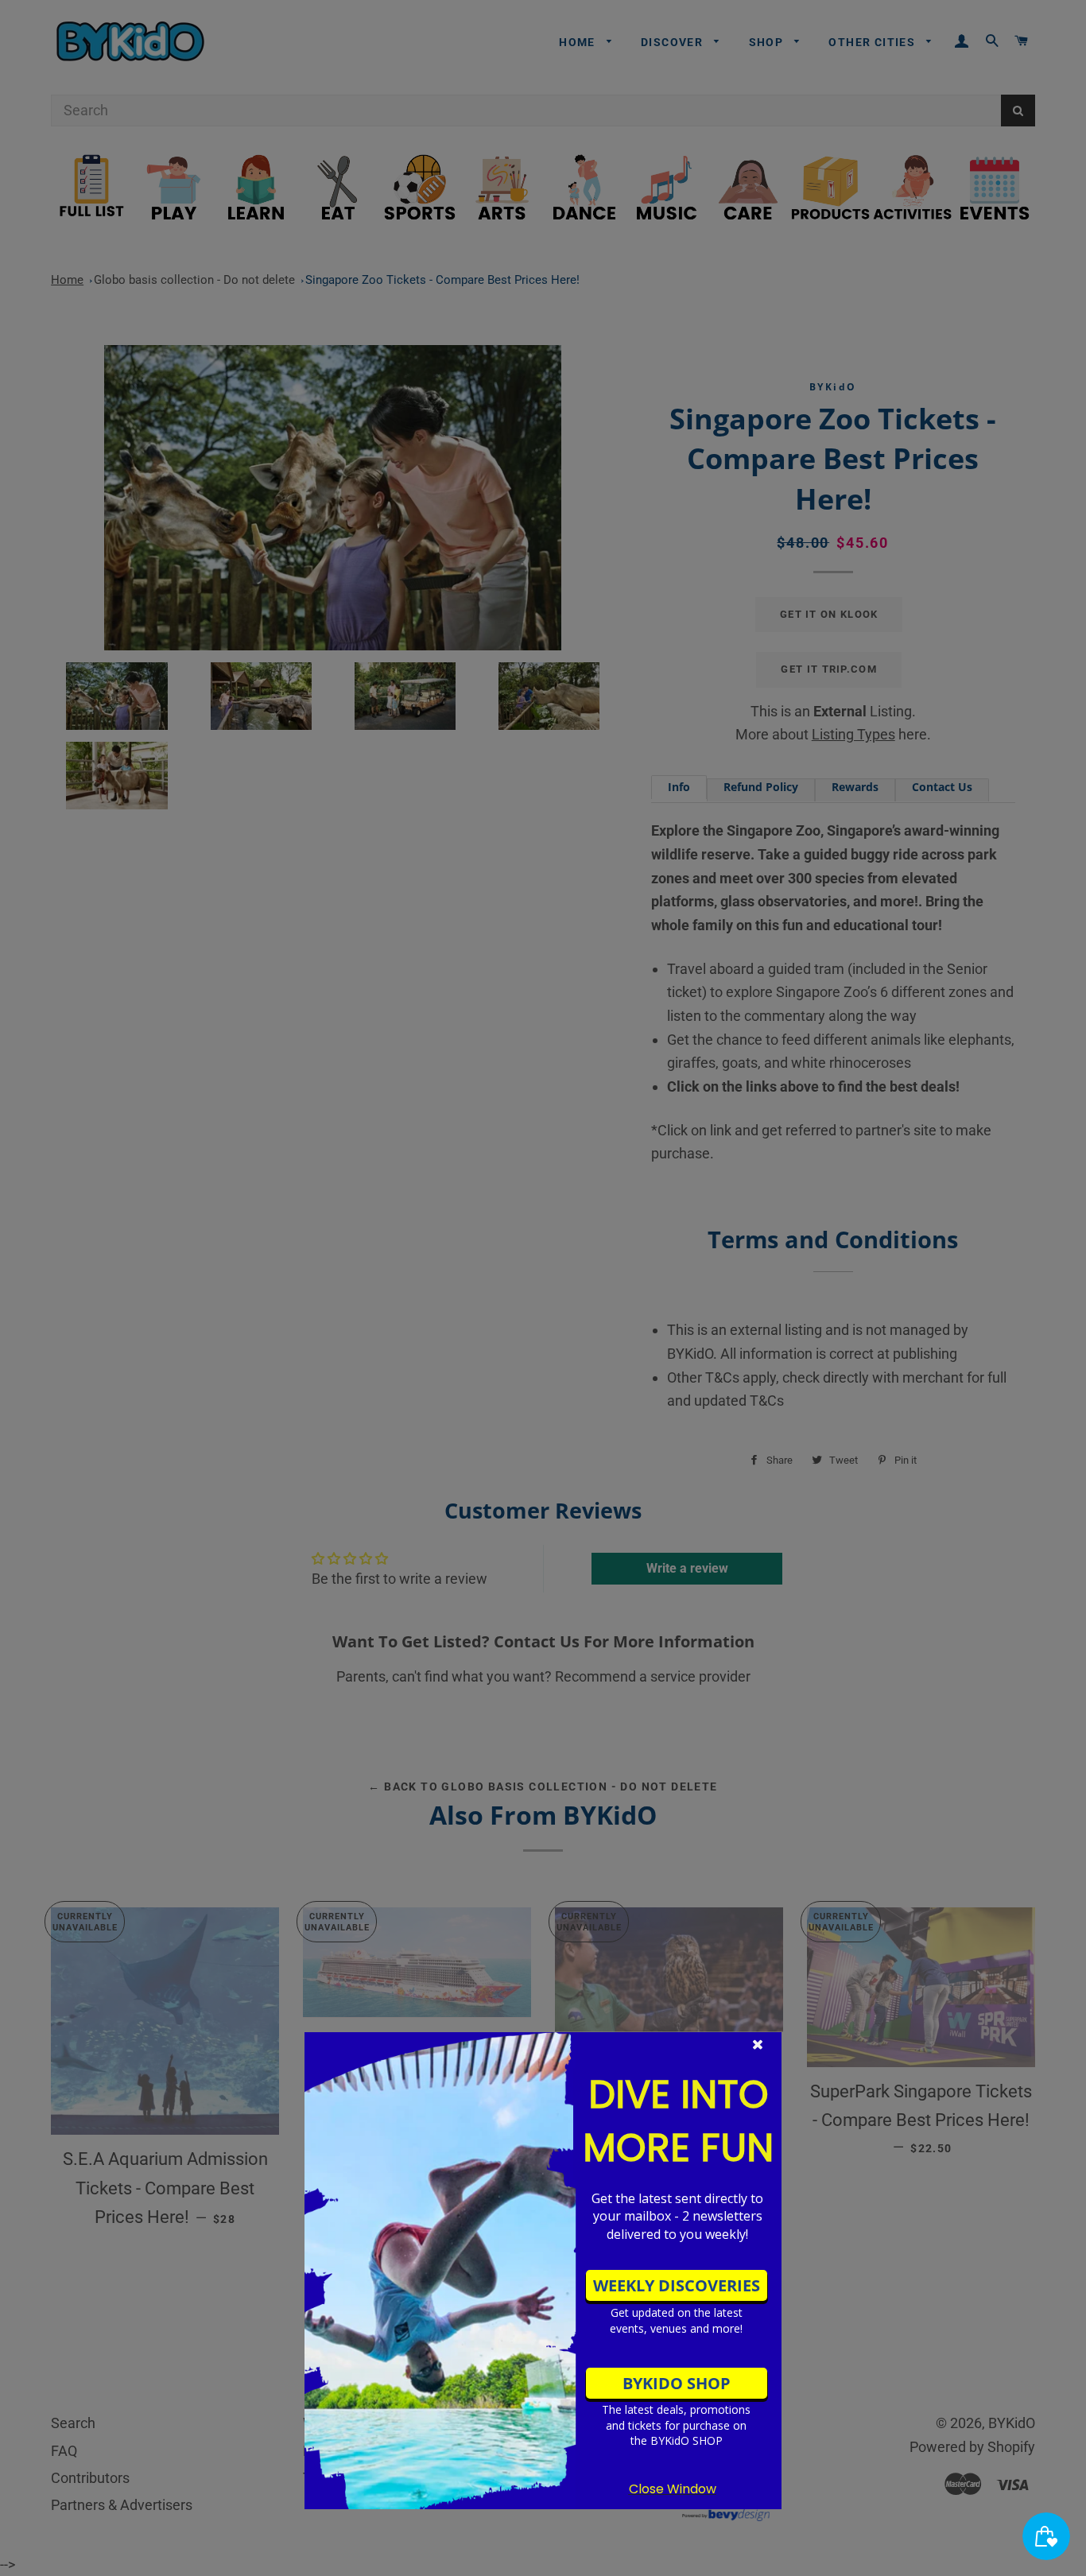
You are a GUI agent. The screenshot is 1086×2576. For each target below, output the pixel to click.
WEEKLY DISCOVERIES (677, 2285)
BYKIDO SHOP (677, 2383)
